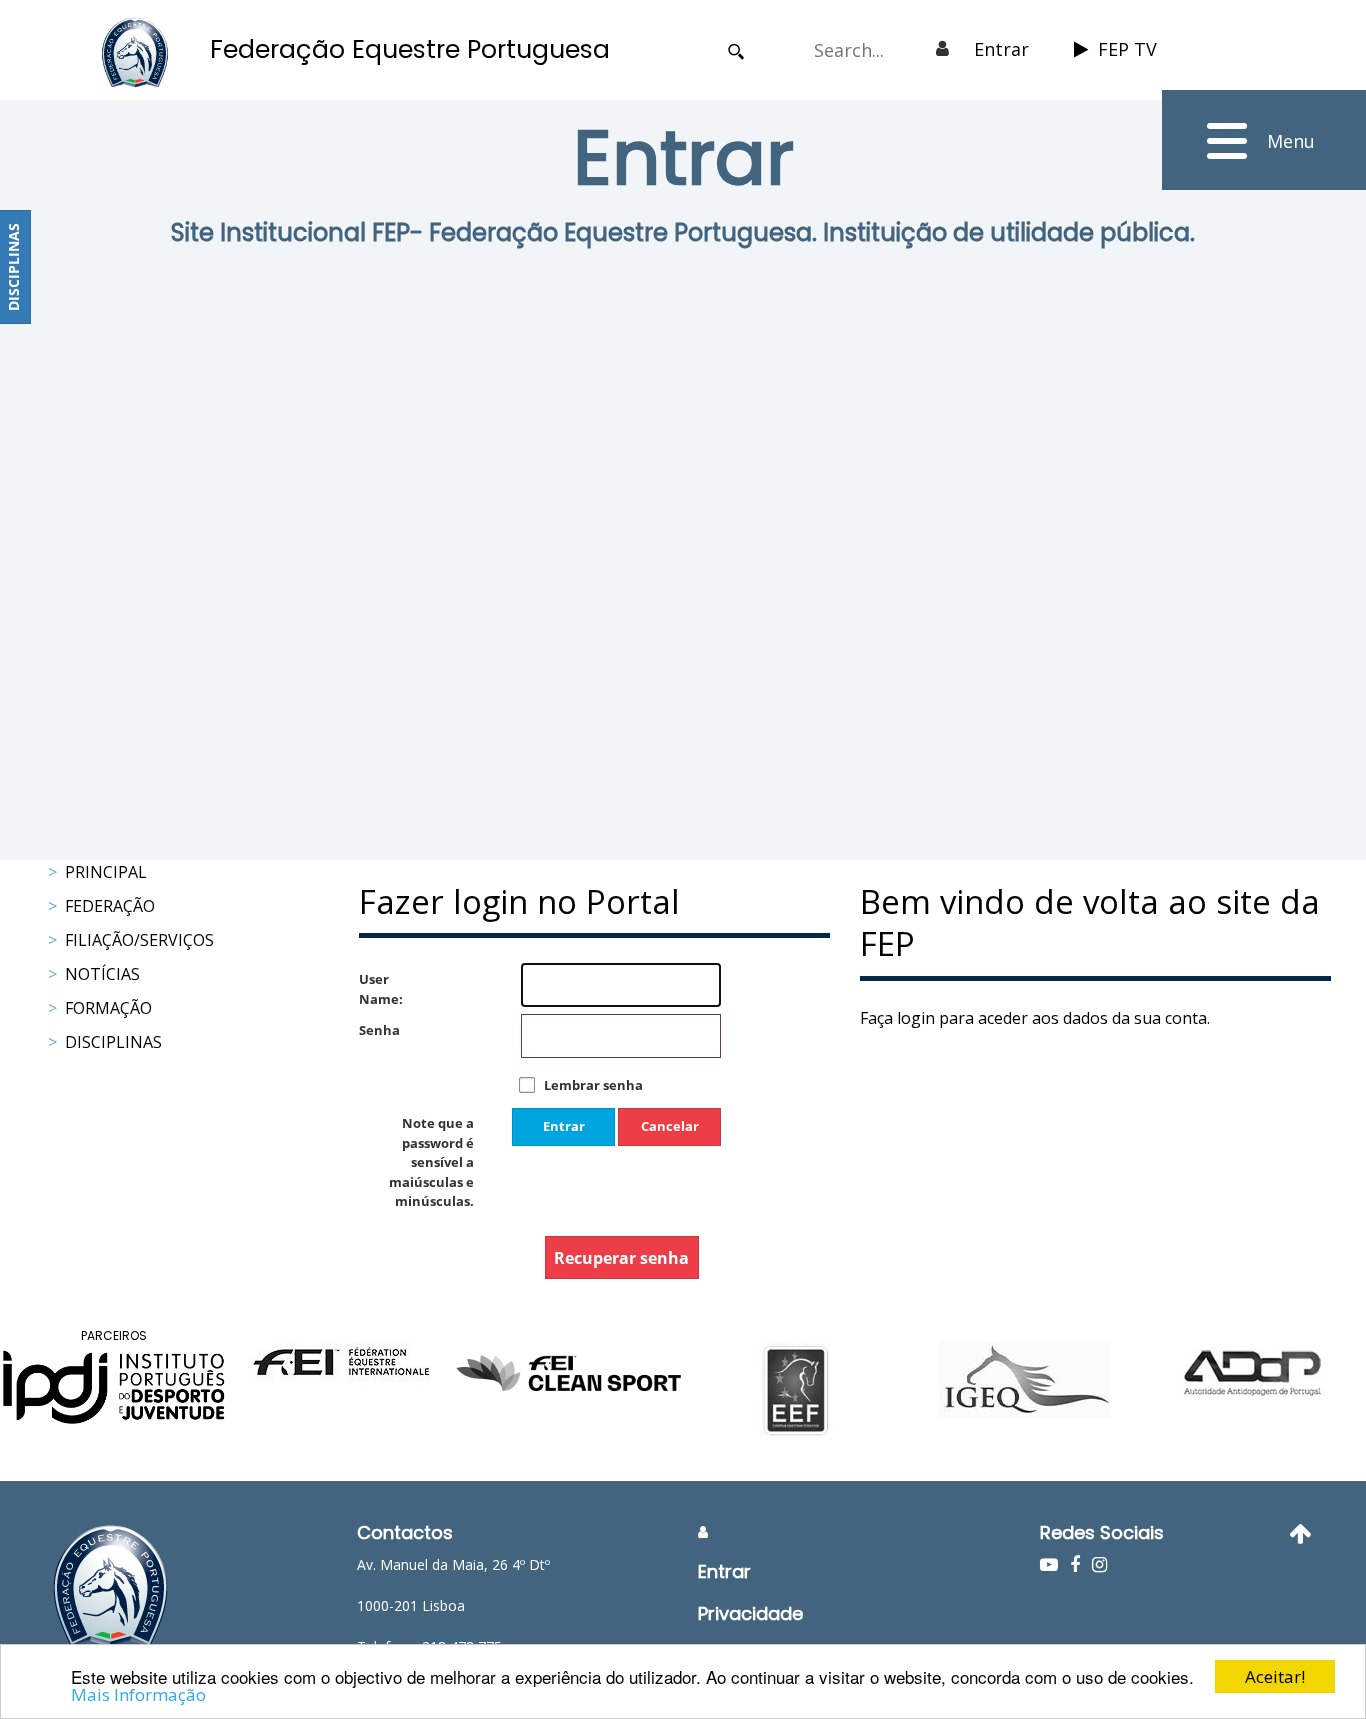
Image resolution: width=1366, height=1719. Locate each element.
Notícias (102, 974)
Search (736, 51)
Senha (379, 1030)
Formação (108, 1008)
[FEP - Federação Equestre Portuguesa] (135, 52)
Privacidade (750, 1613)
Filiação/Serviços (139, 940)
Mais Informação (138, 1694)
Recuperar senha (621, 1258)
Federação (110, 906)
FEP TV (1127, 49)
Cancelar (670, 1126)
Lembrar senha (593, 1085)
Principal (106, 872)
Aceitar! (1275, 1676)
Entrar (1001, 49)
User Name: (379, 989)
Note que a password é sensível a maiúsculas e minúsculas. (431, 1162)
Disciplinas (113, 1042)
